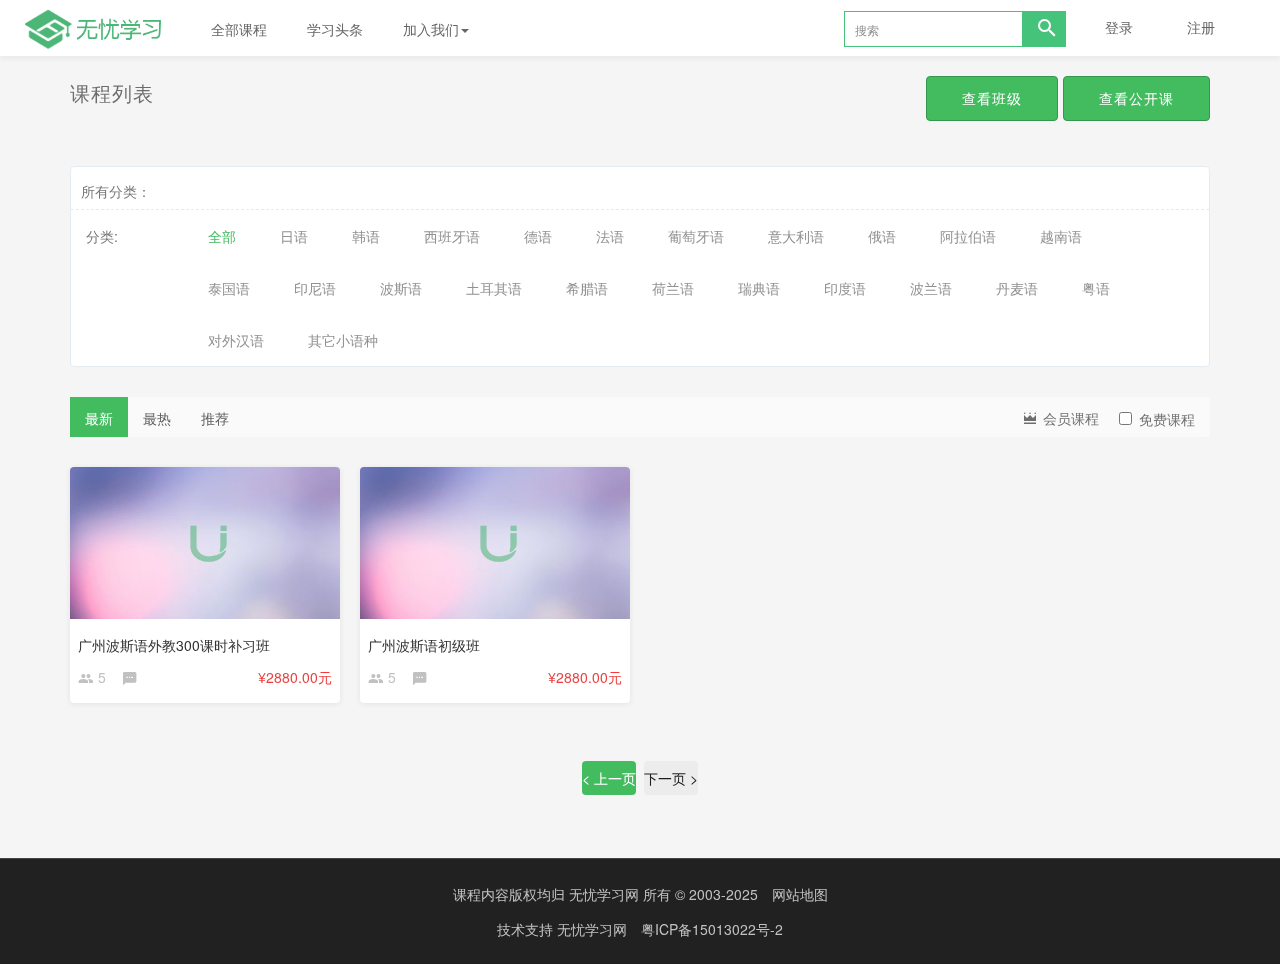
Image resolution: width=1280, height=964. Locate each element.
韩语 (366, 236)
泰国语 (229, 288)
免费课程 (1167, 419)
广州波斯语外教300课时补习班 (174, 645)
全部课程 (239, 29)
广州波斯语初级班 (424, 645)
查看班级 (992, 98)
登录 (1119, 27)
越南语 (1061, 236)
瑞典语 (759, 288)
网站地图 (800, 894)
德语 (538, 236)
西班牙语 (452, 236)
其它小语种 (343, 340)
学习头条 (335, 29)
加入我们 (431, 29)
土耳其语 (494, 288)
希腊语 (587, 288)
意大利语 (796, 236)
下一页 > (671, 778)
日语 (294, 236)
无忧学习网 (604, 894)
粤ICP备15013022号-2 (712, 929)
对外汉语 (236, 340)
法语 (610, 236)
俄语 (882, 236)
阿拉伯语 (968, 236)
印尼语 (315, 288)
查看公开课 (1136, 98)
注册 (1201, 27)
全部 (222, 236)
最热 (157, 418)
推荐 (215, 418)
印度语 (845, 288)
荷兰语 (673, 288)
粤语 (1096, 288)
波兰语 (931, 288)
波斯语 (401, 288)
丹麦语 (1017, 288)
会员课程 (1069, 418)
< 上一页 (609, 778)
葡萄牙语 (696, 236)
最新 (99, 418)
